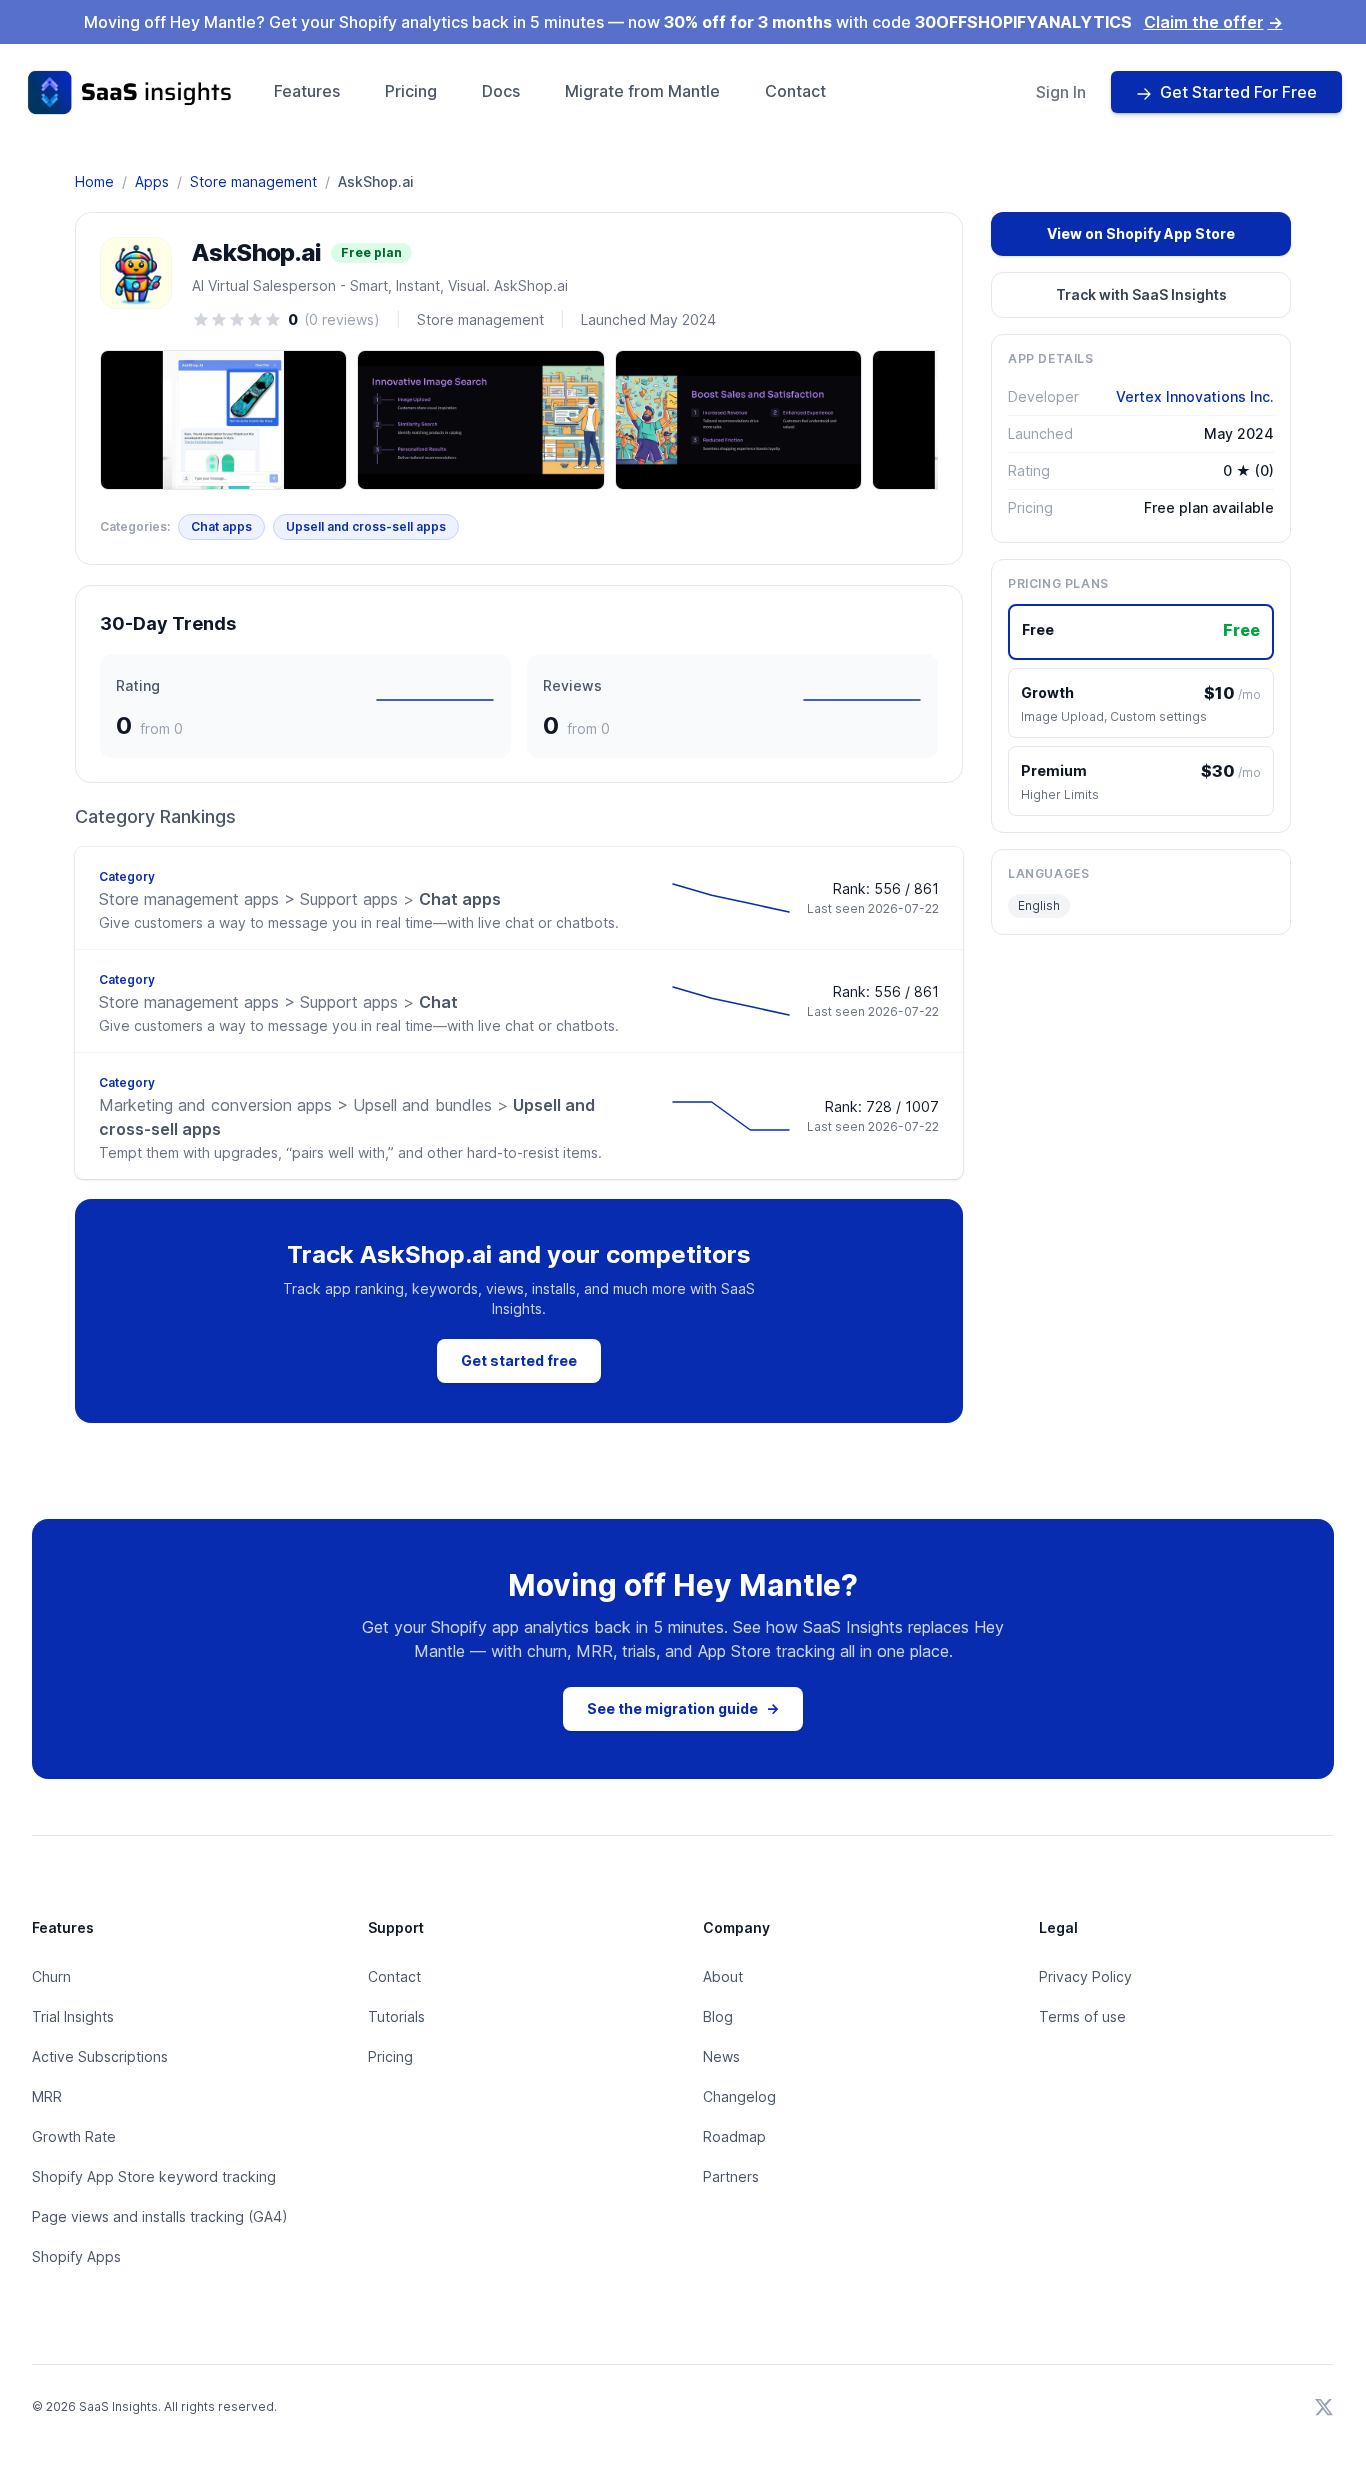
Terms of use (1082, 2016)
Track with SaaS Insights (1141, 294)
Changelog (739, 2096)
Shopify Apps (76, 2256)
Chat (278, 1002)
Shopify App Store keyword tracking (154, 2176)
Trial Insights (73, 2016)
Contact (795, 91)
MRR (47, 2096)
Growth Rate (74, 2136)
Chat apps (221, 526)
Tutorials (396, 2016)
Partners (731, 2176)
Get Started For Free (1238, 92)
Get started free (519, 1360)
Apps (152, 181)
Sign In (1061, 92)
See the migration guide (683, 1708)
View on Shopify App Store (1141, 233)
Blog (718, 2016)
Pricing (411, 91)
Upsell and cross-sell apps (366, 526)
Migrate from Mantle (642, 91)
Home (94, 181)
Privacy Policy (1085, 1976)
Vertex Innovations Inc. (1195, 396)
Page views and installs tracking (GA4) (160, 2216)
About (723, 1976)
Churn (51, 1976)
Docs (501, 91)
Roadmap (734, 2136)
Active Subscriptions (100, 2056)
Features (307, 91)
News (721, 2056)
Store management (253, 181)
